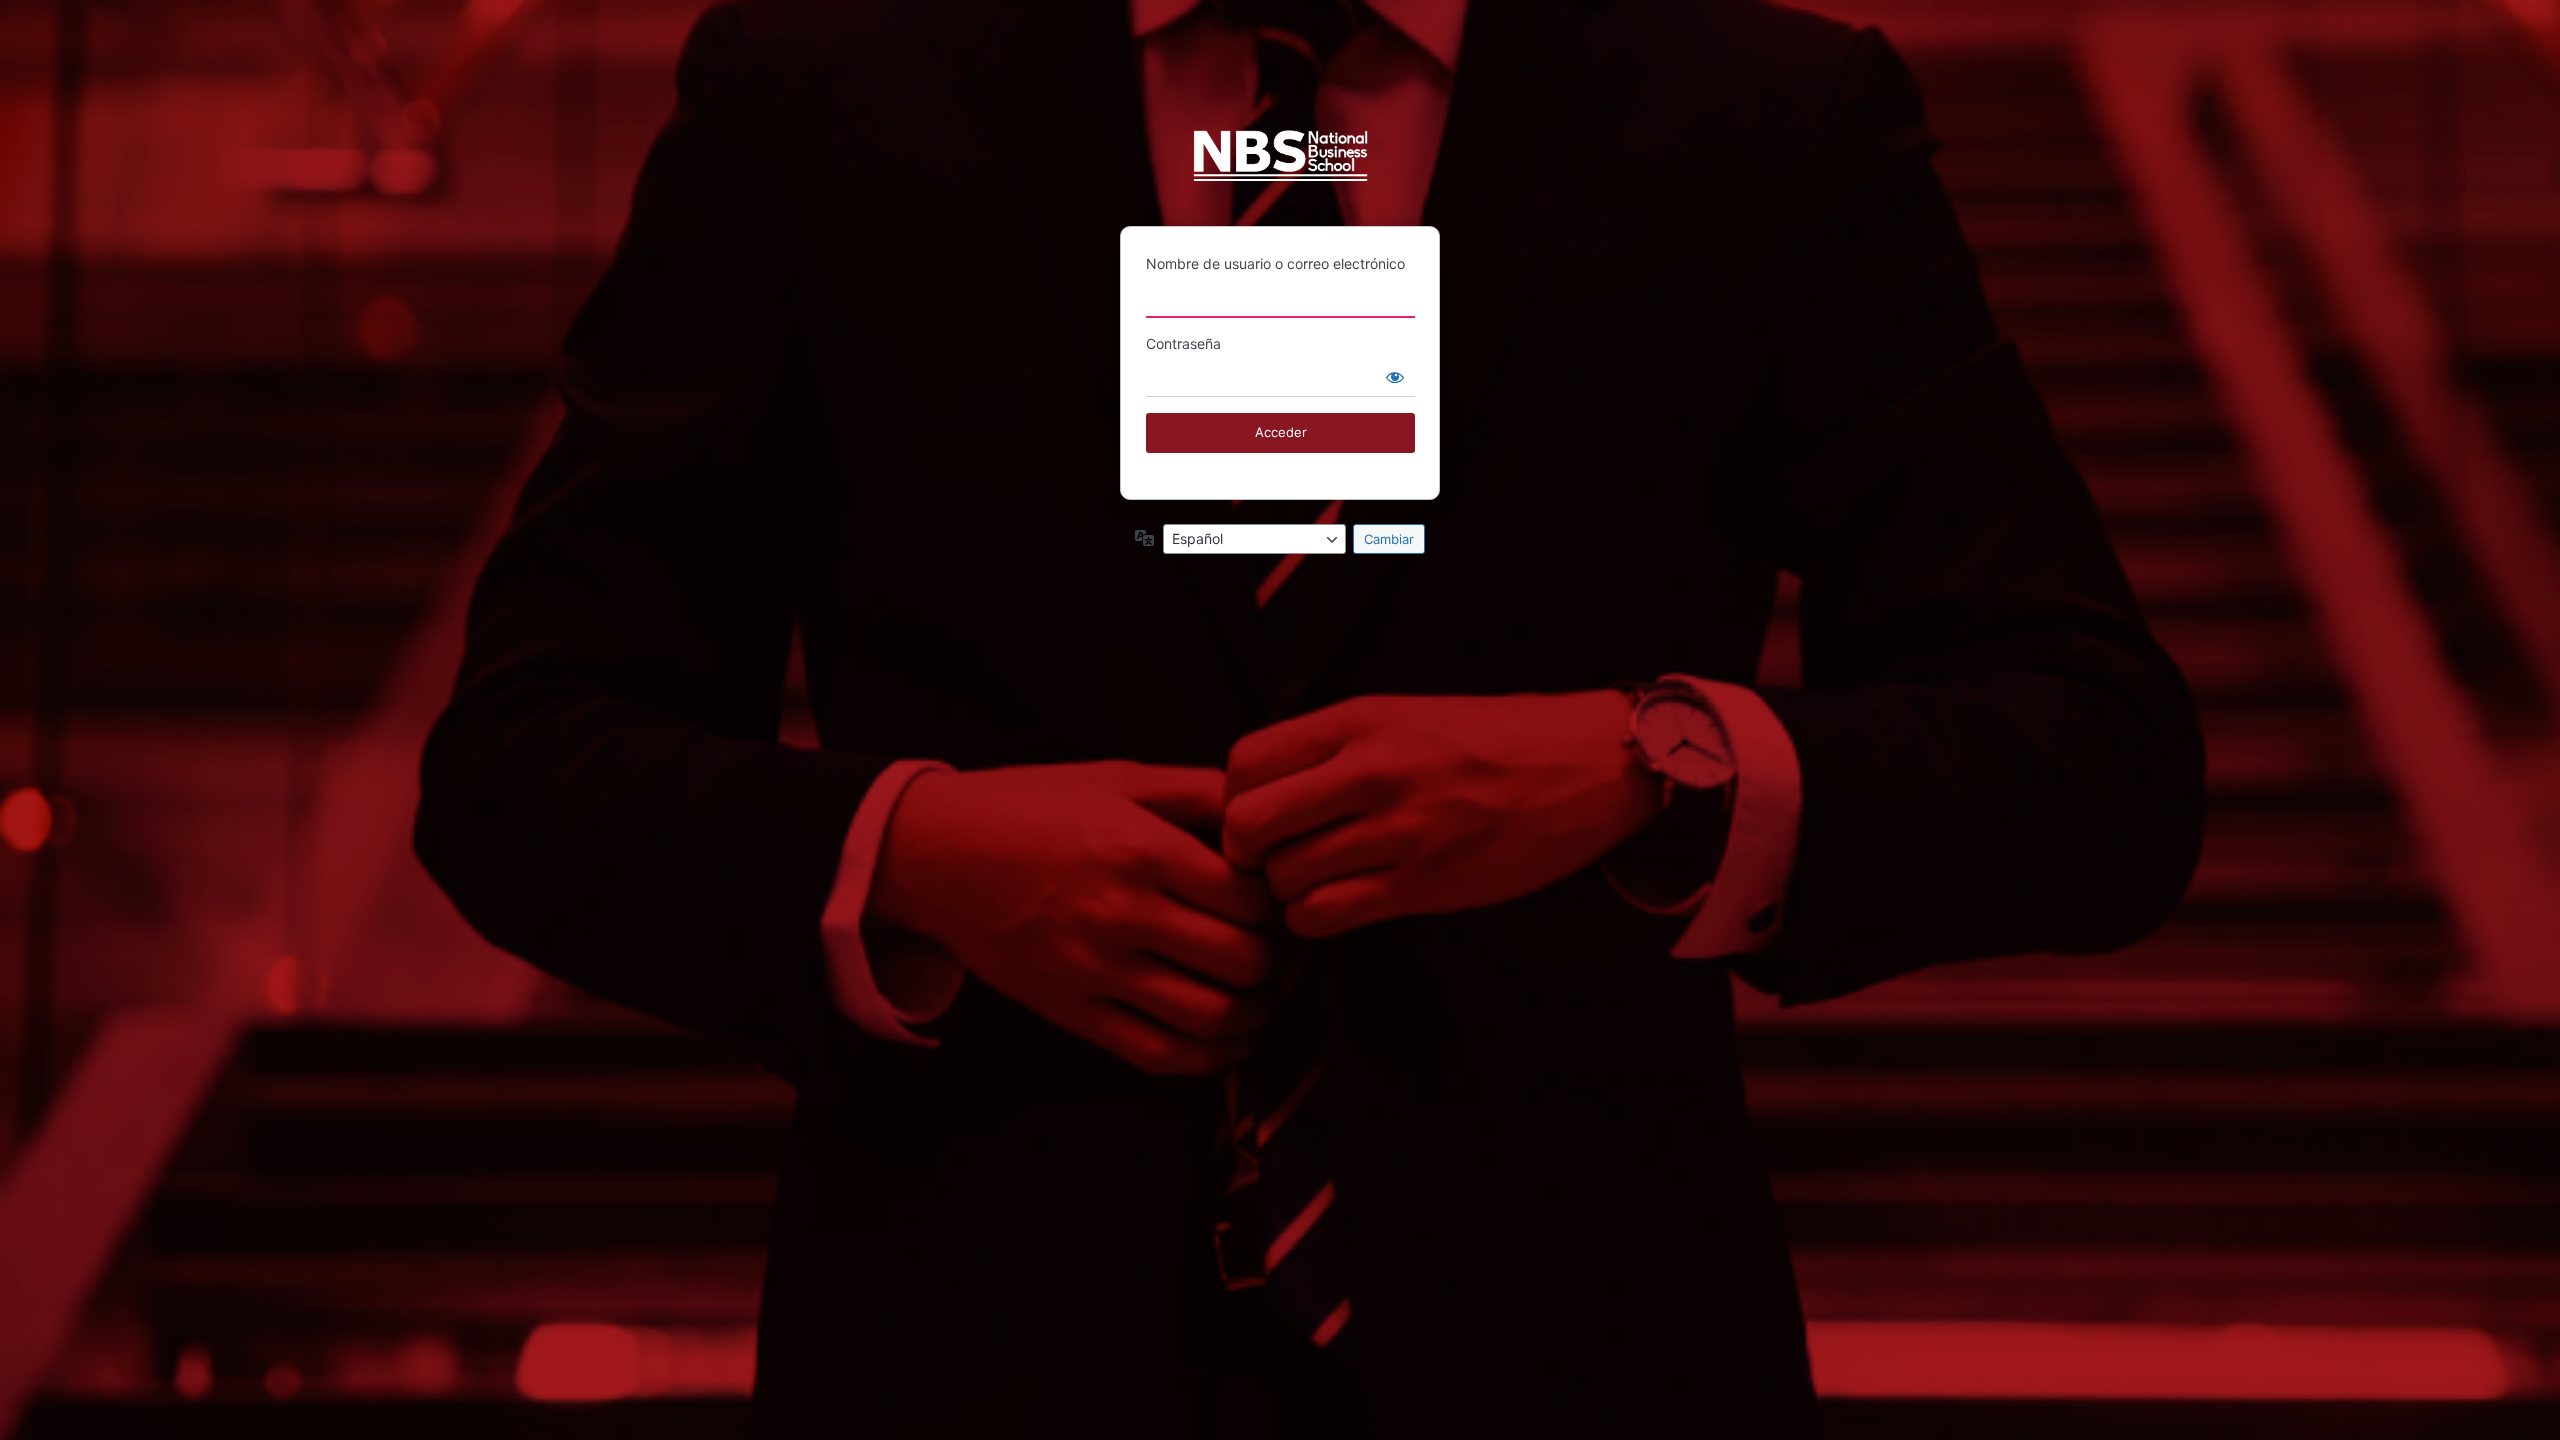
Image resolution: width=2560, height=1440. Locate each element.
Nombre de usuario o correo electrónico (1275, 263)
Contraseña (1183, 343)
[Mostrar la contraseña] (1395, 377)
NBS (1280, 164)
